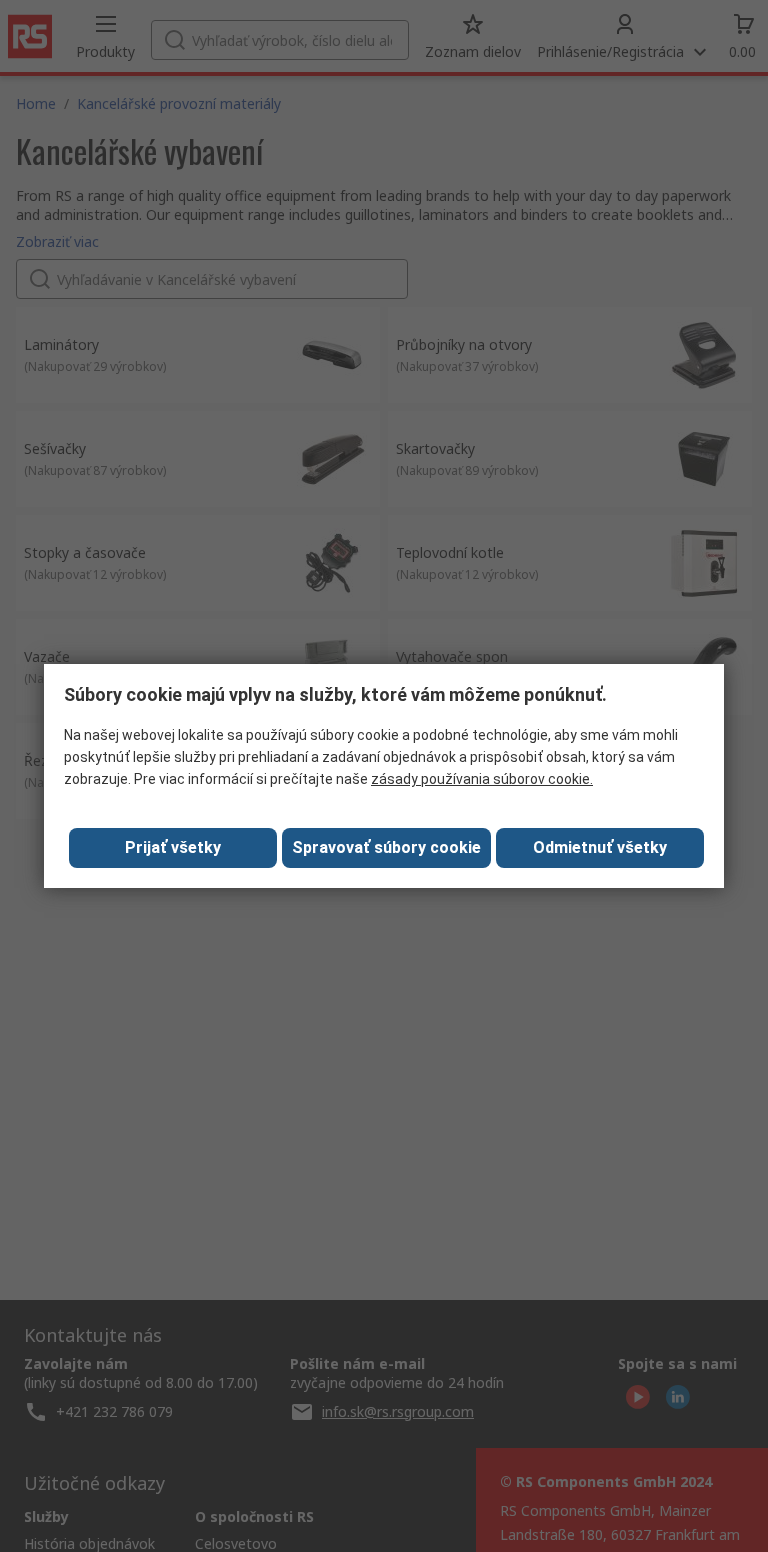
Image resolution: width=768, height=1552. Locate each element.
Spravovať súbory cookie (386, 847)
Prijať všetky (173, 847)
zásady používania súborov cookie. (482, 779)
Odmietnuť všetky (600, 847)
